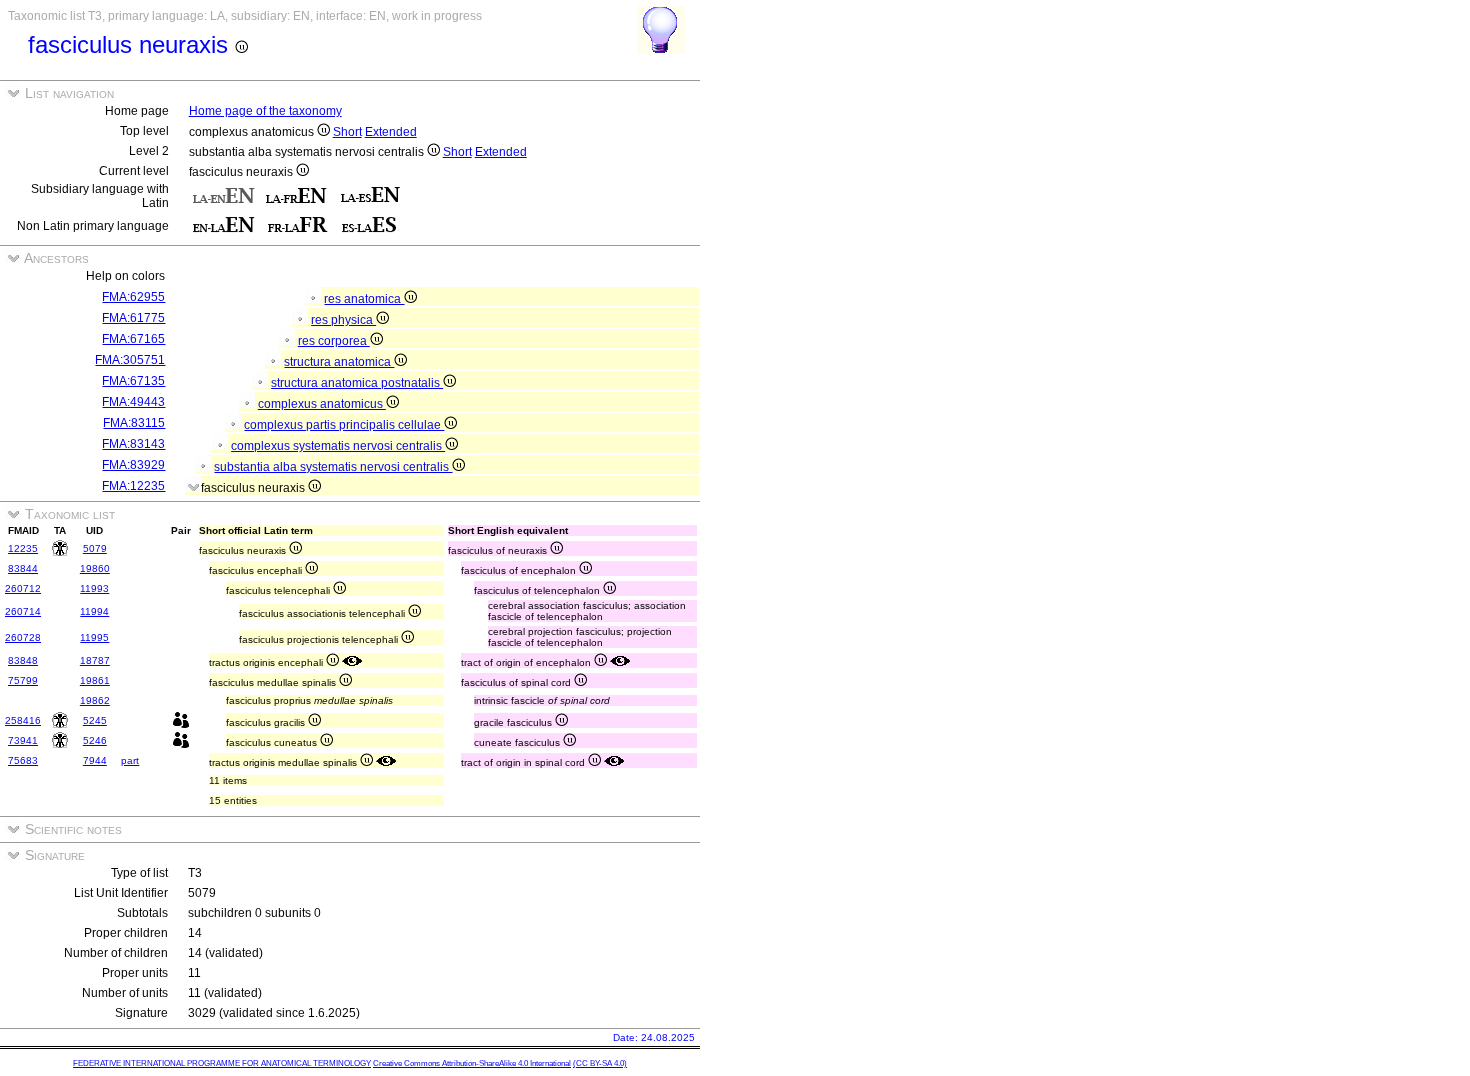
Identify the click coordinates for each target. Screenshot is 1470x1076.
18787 (95, 660)
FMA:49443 (133, 402)
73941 (23, 740)
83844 (23, 568)
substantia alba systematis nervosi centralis (333, 467)
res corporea (334, 341)
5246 (95, 740)
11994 (94, 611)
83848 (23, 660)
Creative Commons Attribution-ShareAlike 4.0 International (472, 1063)
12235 (23, 548)
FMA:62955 (133, 297)
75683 (23, 760)
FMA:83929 (133, 465)
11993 (94, 588)
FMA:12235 (133, 486)
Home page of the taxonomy (265, 111)
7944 (95, 760)
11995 (94, 637)
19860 (95, 568)
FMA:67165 (133, 339)
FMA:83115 (134, 423)
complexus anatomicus (322, 404)
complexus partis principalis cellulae (344, 425)
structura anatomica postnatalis (357, 383)
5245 (95, 720)
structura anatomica (339, 362)
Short (347, 132)
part (130, 760)
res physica (343, 320)
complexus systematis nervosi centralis (338, 446)
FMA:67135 (133, 381)
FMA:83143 (133, 444)
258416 (23, 720)
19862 (95, 700)
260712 (23, 588)
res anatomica (364, 299)
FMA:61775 (133, 318)
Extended (391, 132)
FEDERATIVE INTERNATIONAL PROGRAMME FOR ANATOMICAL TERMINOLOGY (222, 1063)
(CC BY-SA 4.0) (600, 1063)
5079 (95, 548)
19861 (95, 680)
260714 (23, 611)
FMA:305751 (130, 360)
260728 (23, 637)
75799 (23, 680)
